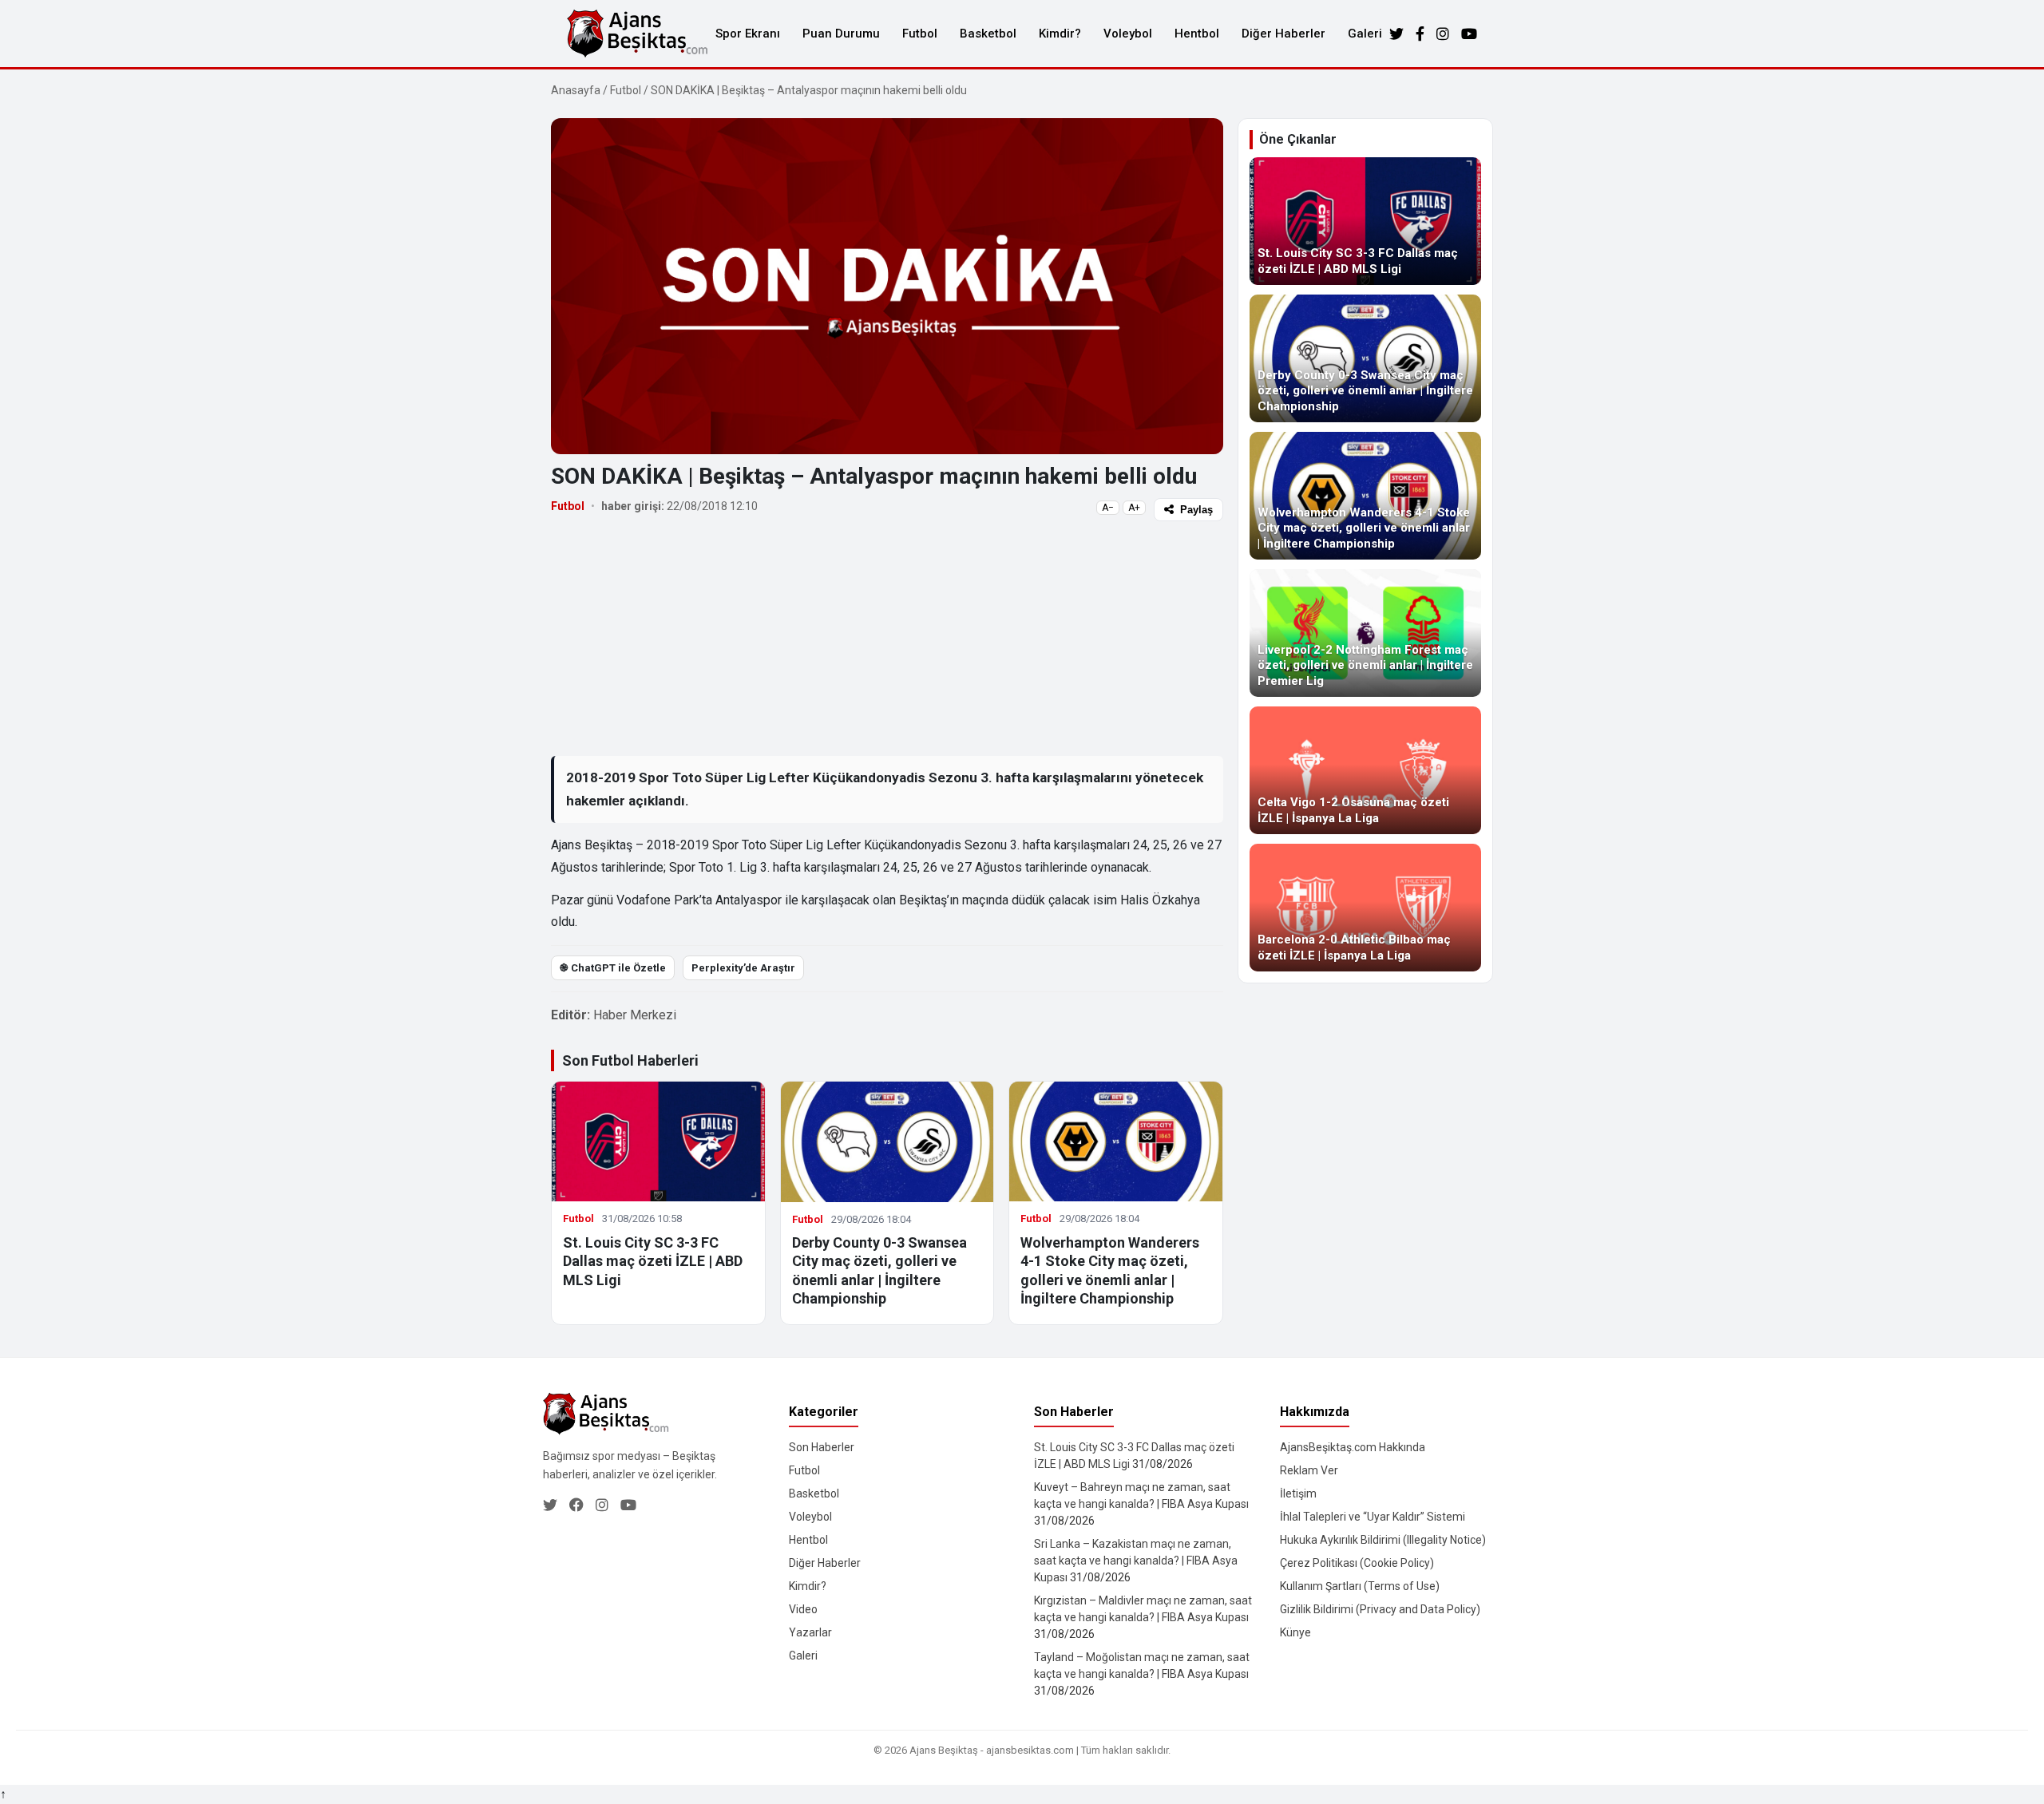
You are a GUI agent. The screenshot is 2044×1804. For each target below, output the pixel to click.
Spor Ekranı (748, 34)
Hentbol (1197, 34)
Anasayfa (576, 90)
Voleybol (1128, 34)
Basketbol (988, 34)
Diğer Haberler (1283, 34)
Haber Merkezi (635, 1015)
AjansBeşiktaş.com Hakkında (1353, 1447)
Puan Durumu (841, 34)
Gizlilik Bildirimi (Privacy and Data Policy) (1380, 1609)
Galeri (1365, 34)
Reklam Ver (1309, 1470)
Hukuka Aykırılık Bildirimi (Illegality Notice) (1383, 1540)
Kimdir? (1060, 34)
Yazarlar (810, 1632)
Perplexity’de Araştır (743, 968)
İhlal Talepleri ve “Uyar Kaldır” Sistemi (1373, 1517)
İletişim (1298, 1493)
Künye (1295, 1632)
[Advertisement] (887, 638)
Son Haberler (822, 1447)
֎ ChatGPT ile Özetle (613, 968)
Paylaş (1196, 510)
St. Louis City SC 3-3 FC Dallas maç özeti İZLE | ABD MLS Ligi (653, 1261)
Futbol (920, 34)
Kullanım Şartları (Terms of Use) (1360, 1586)
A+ (1134, 508)
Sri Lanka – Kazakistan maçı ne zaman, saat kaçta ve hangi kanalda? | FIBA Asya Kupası (1136, 1561)
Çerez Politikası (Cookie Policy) (1357, 1563)
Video (803, 1609)
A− (1108, 508)
